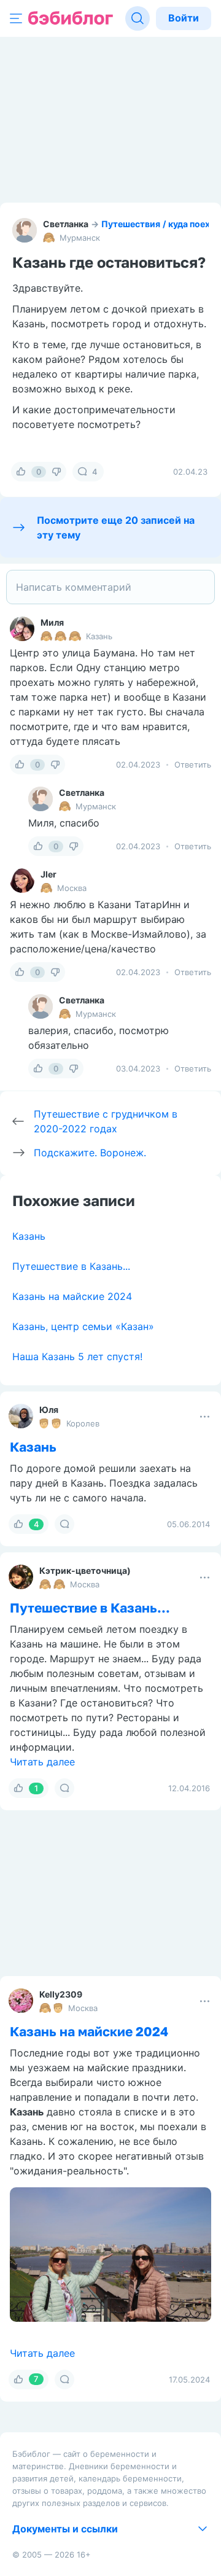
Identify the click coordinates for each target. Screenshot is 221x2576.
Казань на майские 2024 (72, 1296)
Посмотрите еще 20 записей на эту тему (116, 527)
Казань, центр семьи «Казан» (83, 1326)
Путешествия (131, 224)
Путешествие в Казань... (71, 1266)
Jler (48, 874)
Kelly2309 (61, 1994)
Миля (52, 622)
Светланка (66, 224)
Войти (184, 18)
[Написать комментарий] (110, 587)
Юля (49, 1410)
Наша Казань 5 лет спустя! (77, 1356)
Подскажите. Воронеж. (90, 1153)
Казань (29, 1236)
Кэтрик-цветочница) (85, 1570)
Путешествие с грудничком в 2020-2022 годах (106, 1121)
